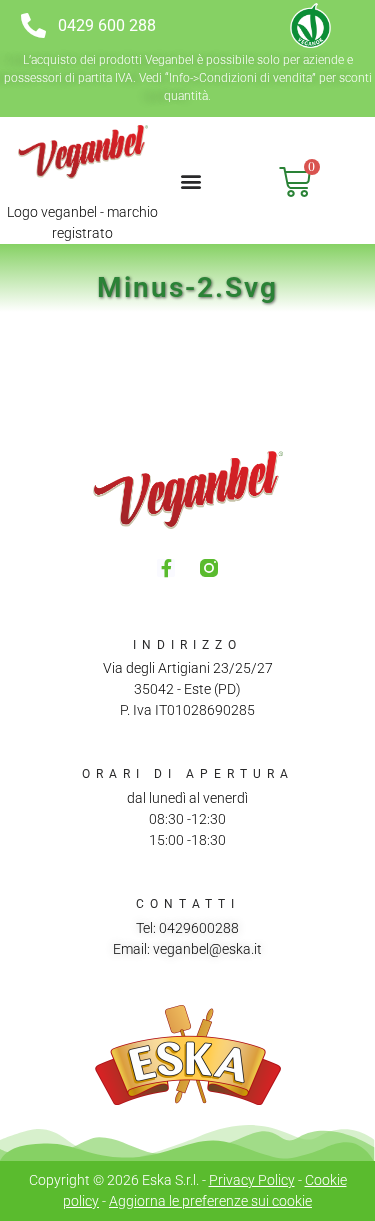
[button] (191, 180)
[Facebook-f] (166, 568)
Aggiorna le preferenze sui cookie (210, 1201)
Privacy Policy (252, 1180)
